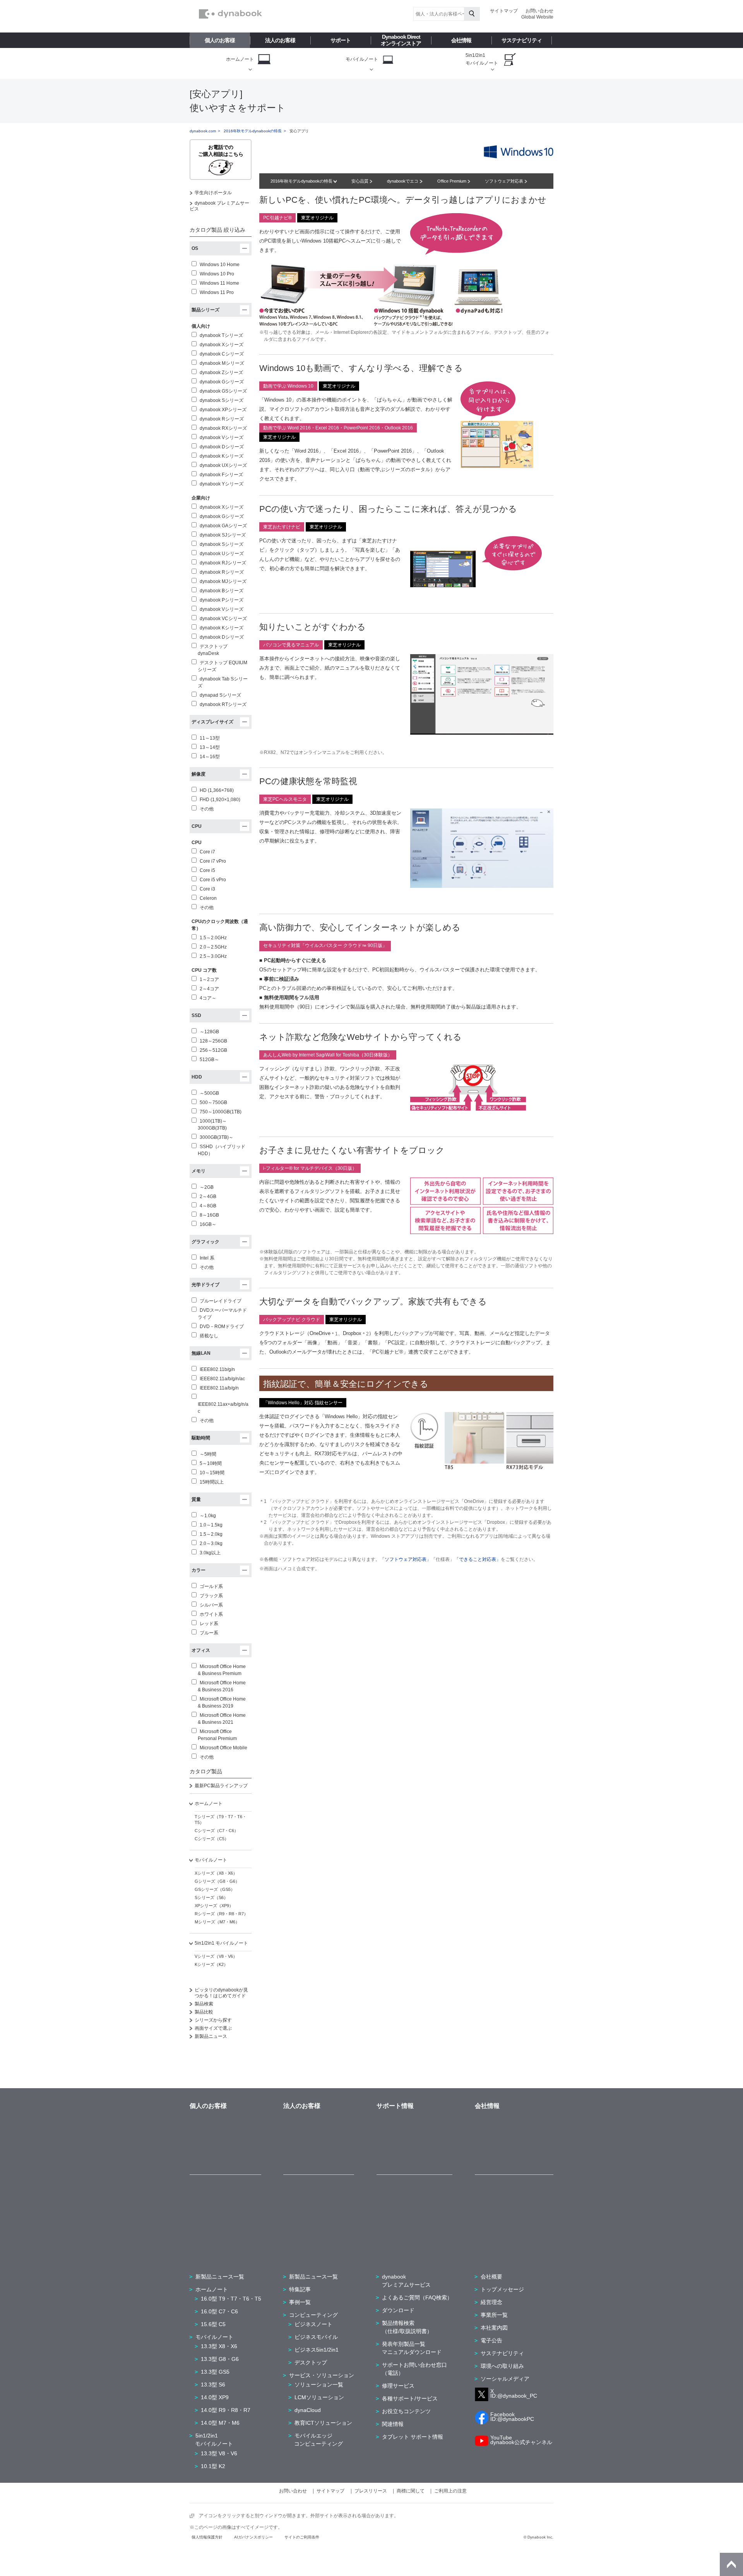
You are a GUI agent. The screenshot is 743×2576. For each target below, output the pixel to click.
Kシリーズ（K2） (211, 1964)
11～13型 (210, 738)
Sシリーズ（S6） (211, 1897)
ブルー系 (209, 1633)
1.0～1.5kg (211, 1525)
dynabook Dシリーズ (222, 447)
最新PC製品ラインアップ (221, 1786)
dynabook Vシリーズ (222, 438)
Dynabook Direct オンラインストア (401, 40)
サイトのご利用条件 (302, 2537)
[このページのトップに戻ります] (731, 2564)
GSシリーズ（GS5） (215, 1889)
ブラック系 (211, 1596)
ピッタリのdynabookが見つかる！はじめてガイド (221, 1993)
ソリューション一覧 (319, 2385)
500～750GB (213, 1103)
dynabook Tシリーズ (221, 335)
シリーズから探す (213, 2020)
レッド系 (209, 1624)
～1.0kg (208, 1516)
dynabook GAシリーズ (223, 526)
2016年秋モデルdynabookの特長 (253, 131)
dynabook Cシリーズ (222, 354)
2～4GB (208, 1197)
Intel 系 (207, 1258)
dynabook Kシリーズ (222, 456)
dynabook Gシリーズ (222, 382)
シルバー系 (211, 1605)
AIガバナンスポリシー (253, 2537)
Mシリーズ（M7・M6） (217, 1922)
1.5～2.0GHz (213, 938)
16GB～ (208, 1224)
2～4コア (209, 989)
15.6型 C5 (213, 2324)
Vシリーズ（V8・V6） (216, 1956)
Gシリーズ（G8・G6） (217, 1881)
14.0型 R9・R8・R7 (226, 2410)
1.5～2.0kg (211, 1534)
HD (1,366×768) (217, 790)
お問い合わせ (539, 11)
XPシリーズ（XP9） (214, 1906)
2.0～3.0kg (211, 1544)
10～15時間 (212, 1473)
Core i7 (207, 852)
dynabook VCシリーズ (223, 619)
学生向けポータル (213, 193)
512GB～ (209, 1060)
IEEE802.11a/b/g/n (219, 1388)
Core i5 (207, 870)
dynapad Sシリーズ (220, 695)
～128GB (209, 1032)
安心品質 (360, 181)
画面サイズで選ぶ (213, 2028)
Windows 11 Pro (217, 292)
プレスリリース (371, 2491)
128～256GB (213, 1041)
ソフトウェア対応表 (505, 181)
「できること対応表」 (478, 1559)
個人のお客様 (220, 40)
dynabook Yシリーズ (222, 484)
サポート (341, 40)
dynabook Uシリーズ (222, 554)
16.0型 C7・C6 (219, 2311)
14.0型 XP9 (215, 2397)
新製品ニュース (211, 2036)
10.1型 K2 (213, 2466)
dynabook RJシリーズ (223, 563)
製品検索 (204, 2004)
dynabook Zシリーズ (221, 373)
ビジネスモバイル (316, 2337)
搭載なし (209, 1336)
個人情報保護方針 (207, 2537)
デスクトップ (311, 2362)
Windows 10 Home (220, 265)
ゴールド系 (211, 1586)
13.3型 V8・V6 (219, 2453)
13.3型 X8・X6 (219, 2346)
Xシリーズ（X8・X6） (216, 1873)
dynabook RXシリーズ (223, 428)
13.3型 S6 (213, 2385)
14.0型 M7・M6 (220, 2423)
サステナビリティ (522, 40)
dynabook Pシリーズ (222, 600)
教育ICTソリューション (323, 2423)
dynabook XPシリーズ (223, 410)
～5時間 (208, 1454)
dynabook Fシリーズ (221, 475)
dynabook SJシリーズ (223, 535)
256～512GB (213, 1050)
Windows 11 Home (219, 283)
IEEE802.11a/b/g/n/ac (222, 1379)
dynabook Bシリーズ (222, 591)
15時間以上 (212, 1482)
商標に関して (411, 2491)
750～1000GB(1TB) (221, 1112)
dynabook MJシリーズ (223, 581)
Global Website (537, 17)
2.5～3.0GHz (213, 956)
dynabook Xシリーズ (222, 345)
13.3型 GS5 (215, 2372)
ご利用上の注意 (450, 2491)
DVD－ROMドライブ (222, 1326)
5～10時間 (211, 1463)
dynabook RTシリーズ (223, 704)
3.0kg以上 (210, 1553)
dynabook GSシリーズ (223, 391)
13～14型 (210, 747)
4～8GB (208, 1206)
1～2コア (209, 979)
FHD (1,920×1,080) (220, 800)
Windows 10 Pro (217, 274)
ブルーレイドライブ (221, 1301)
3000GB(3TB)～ (217, 1137)
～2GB (207, 1187)
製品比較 (204, 2012)
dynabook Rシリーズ (222, 419)
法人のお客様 (280, 40)
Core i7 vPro (213, 861)
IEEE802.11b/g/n (217, 1369)
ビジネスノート (313, 2324)
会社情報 (461, 40)
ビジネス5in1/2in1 (317, 2350)
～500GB (209, 1093)
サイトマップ (504, 11)
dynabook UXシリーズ (223, 465)
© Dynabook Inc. (538, 2537)
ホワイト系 (211, 1614)
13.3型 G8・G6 (220, 2359)
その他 (207, 809)
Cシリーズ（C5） (212, 1839)
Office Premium (452, 181)
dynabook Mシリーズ (222, 363)
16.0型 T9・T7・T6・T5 (231, 2299)
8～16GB (209, 1215)
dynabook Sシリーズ (222, 400)
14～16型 (210, 757)
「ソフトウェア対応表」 (406, 1559)
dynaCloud (308, 2410)
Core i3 (207, 889)
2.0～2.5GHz (213, 947)
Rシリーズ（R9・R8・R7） (221, 1914)
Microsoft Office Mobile (223, 1748)
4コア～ (208, 998)
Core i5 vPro (213, 880)
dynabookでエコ (403, 181)
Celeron (208, 898)
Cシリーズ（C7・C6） (217, 1831)
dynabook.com (203, 131)
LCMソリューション (319, 2397)
